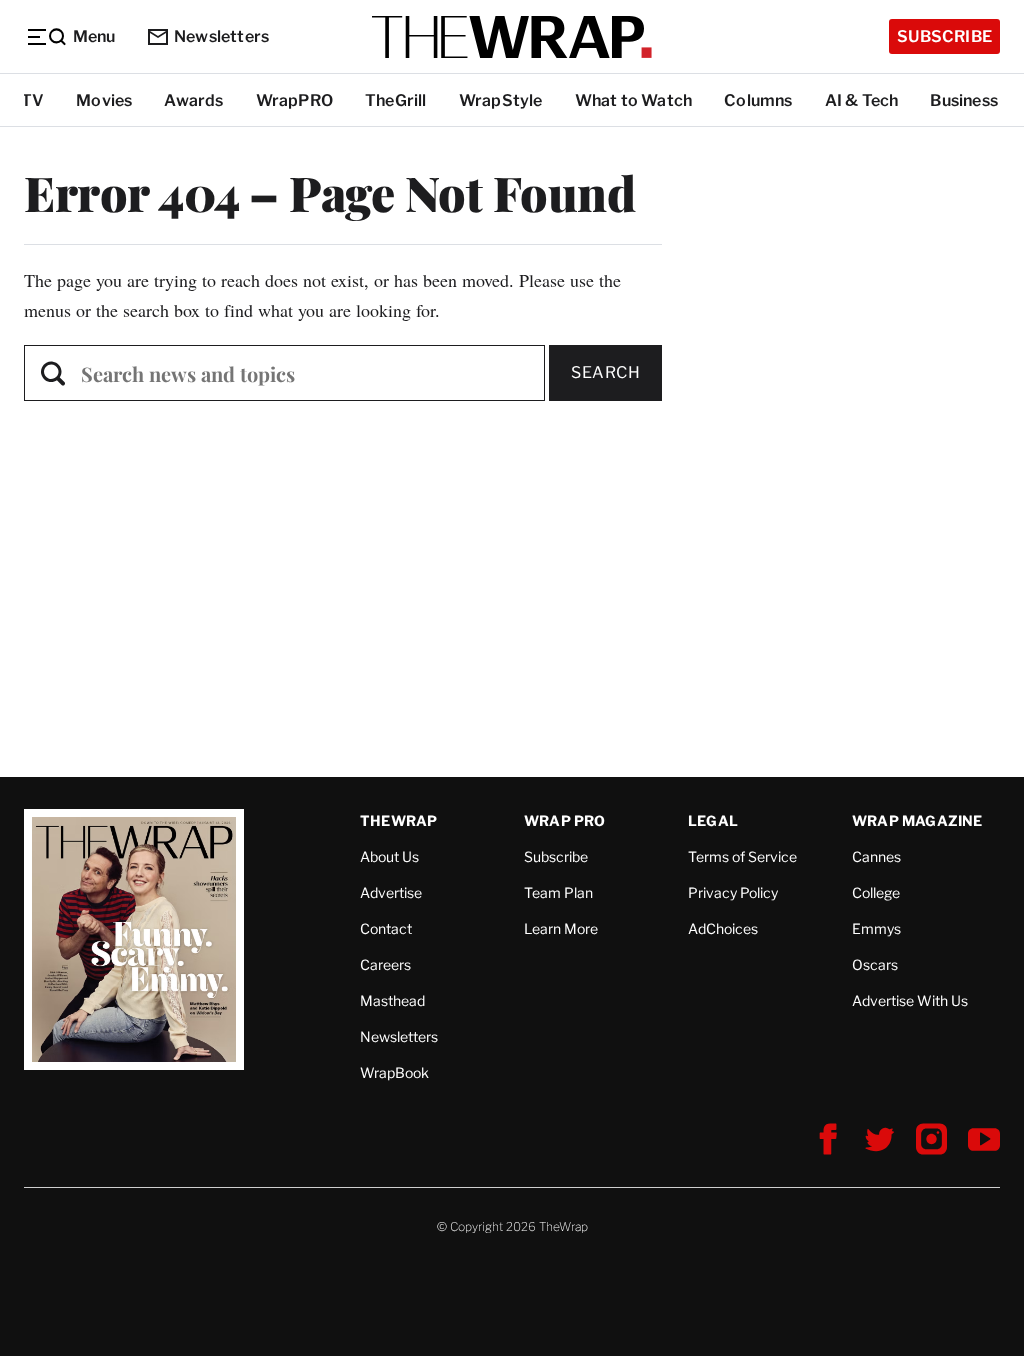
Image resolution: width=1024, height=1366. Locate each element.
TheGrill (396, 100)
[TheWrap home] (512, 37)
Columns (758, 100)
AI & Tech (862, 100)
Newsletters (221, 36)
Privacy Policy (733, 892)
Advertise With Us (910, 1000)
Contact (386, 928)
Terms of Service (742, 856)
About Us (389, 856)
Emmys (876, 928)
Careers (385, 964)
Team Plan (558, 892)
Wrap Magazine (917, 820)
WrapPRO (294, 100)
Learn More (561, 928)
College (876, 892)
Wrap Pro (565, 820)
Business (964, 100)
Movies (104, 100)
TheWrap (398, 820)
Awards (193, 100)
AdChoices (723, 928)
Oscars (875, 964)
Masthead (392, 1000)
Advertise (391, 892)
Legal (713, 820)
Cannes (876, 856)
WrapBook (394, 1072)
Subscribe (944, 36)
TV (32, 100)
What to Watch (634, 100)
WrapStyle (501, 100)
